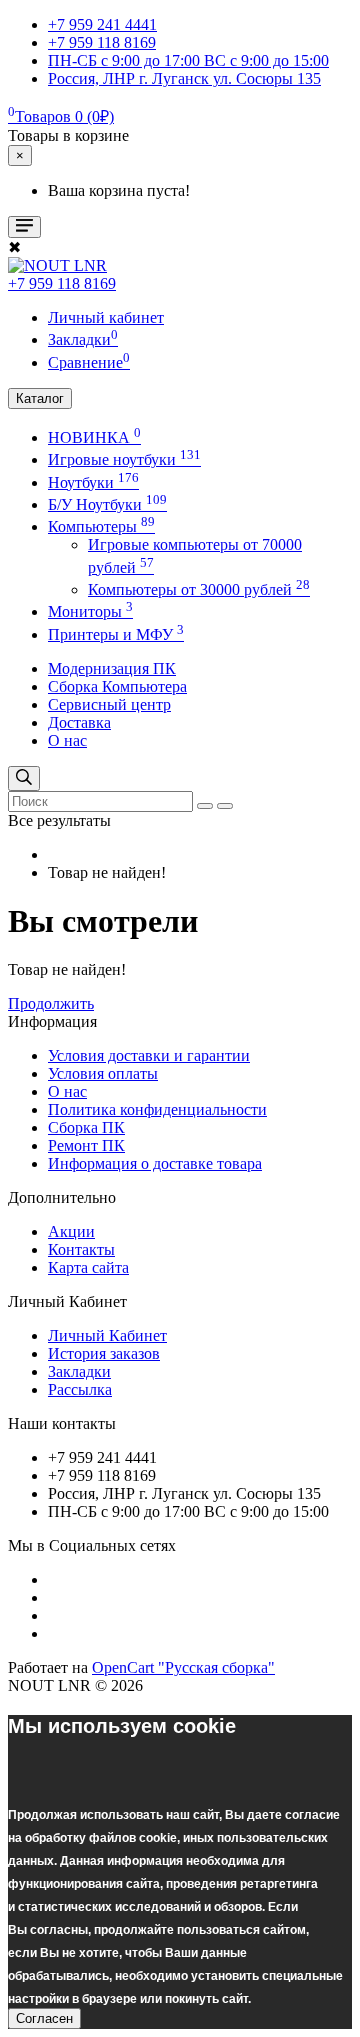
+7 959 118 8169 (62, 283)
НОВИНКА (94, 437)
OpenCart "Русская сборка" (183, 1667)
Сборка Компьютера (117, 686)
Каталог (40, 398)
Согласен (44, 2018)
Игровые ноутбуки (124, 459)
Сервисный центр (109, 704)
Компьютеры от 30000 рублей (199, 589)
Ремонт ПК (86, 1145)
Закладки (79, 1371)
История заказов (104, 1353)
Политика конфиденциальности (157, 1109)
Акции (71, 1231)
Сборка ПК (86, 1127)
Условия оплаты (103, 1073)
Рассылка (80, 1389)
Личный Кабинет (107, 1335)
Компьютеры (101, 526)
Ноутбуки (93, 482)
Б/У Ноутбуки (107, 504)
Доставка (79, 722)
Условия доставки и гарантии (149, 1055)
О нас (67, 740)
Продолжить (51, 1003)
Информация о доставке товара (155, 1163)
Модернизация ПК (112, 668)
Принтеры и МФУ (116, 634)
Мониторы (90, 611)
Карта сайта (88, 1267)
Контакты (81, 1249)
